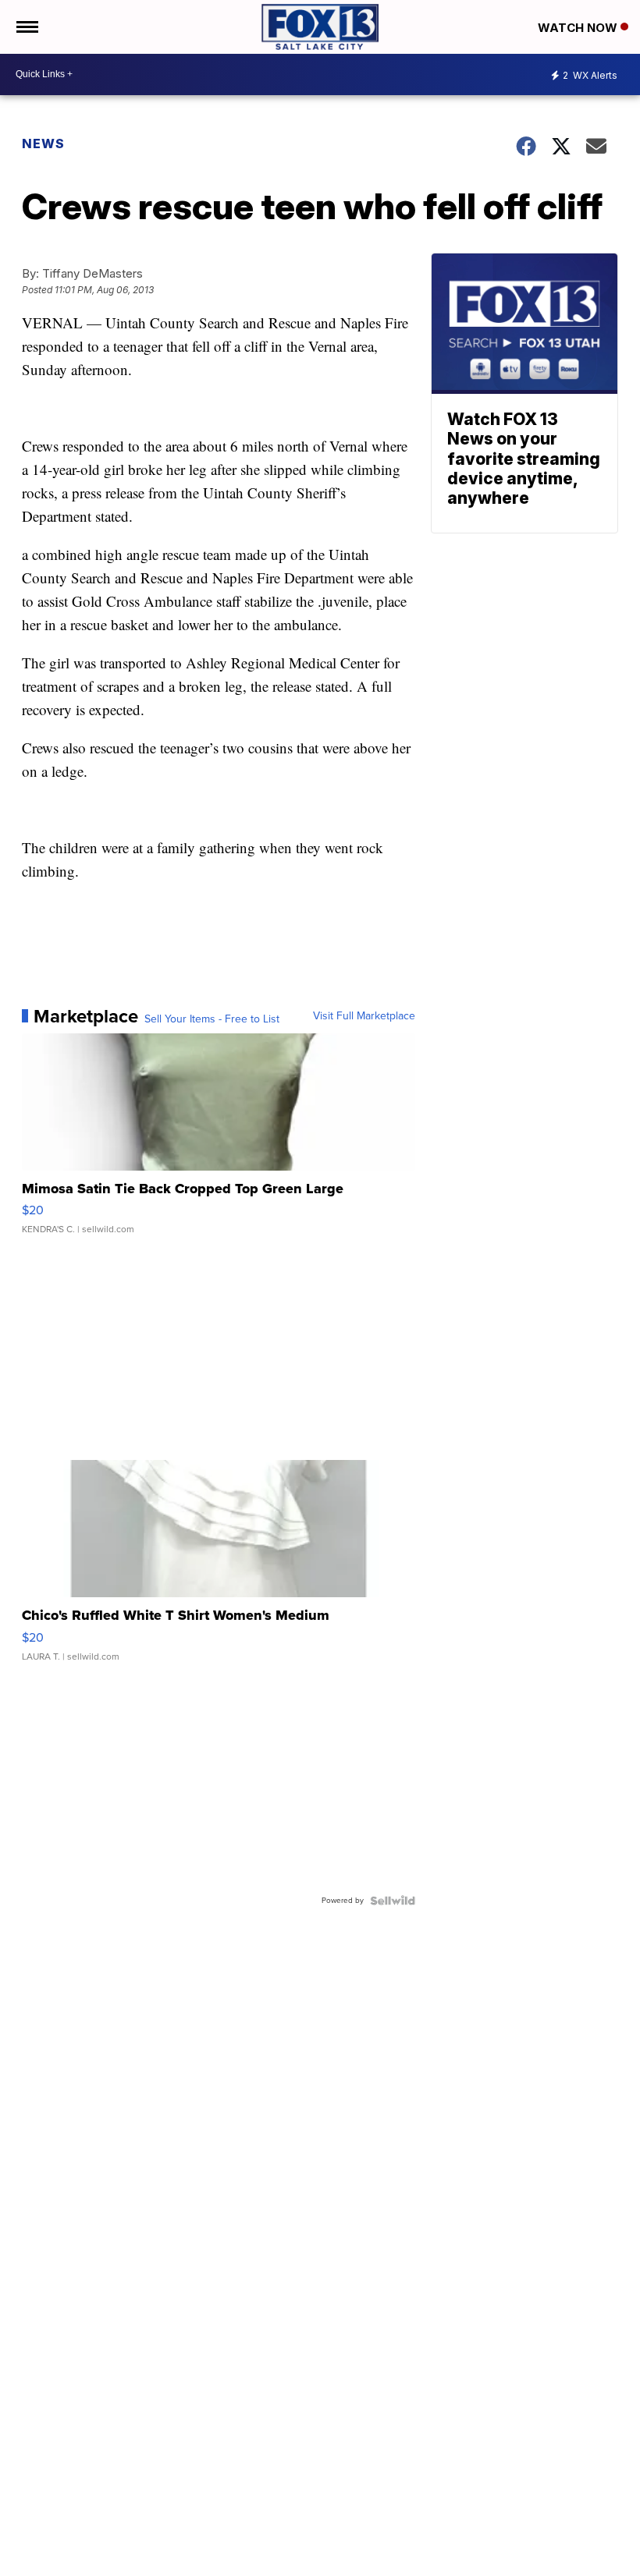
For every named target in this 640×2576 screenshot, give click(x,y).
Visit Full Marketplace (364, 1016)
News (43, 144)
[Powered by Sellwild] (393, 1901)
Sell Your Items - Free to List (212, 1019)
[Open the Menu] (26, 27)
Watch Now (579, 28)
